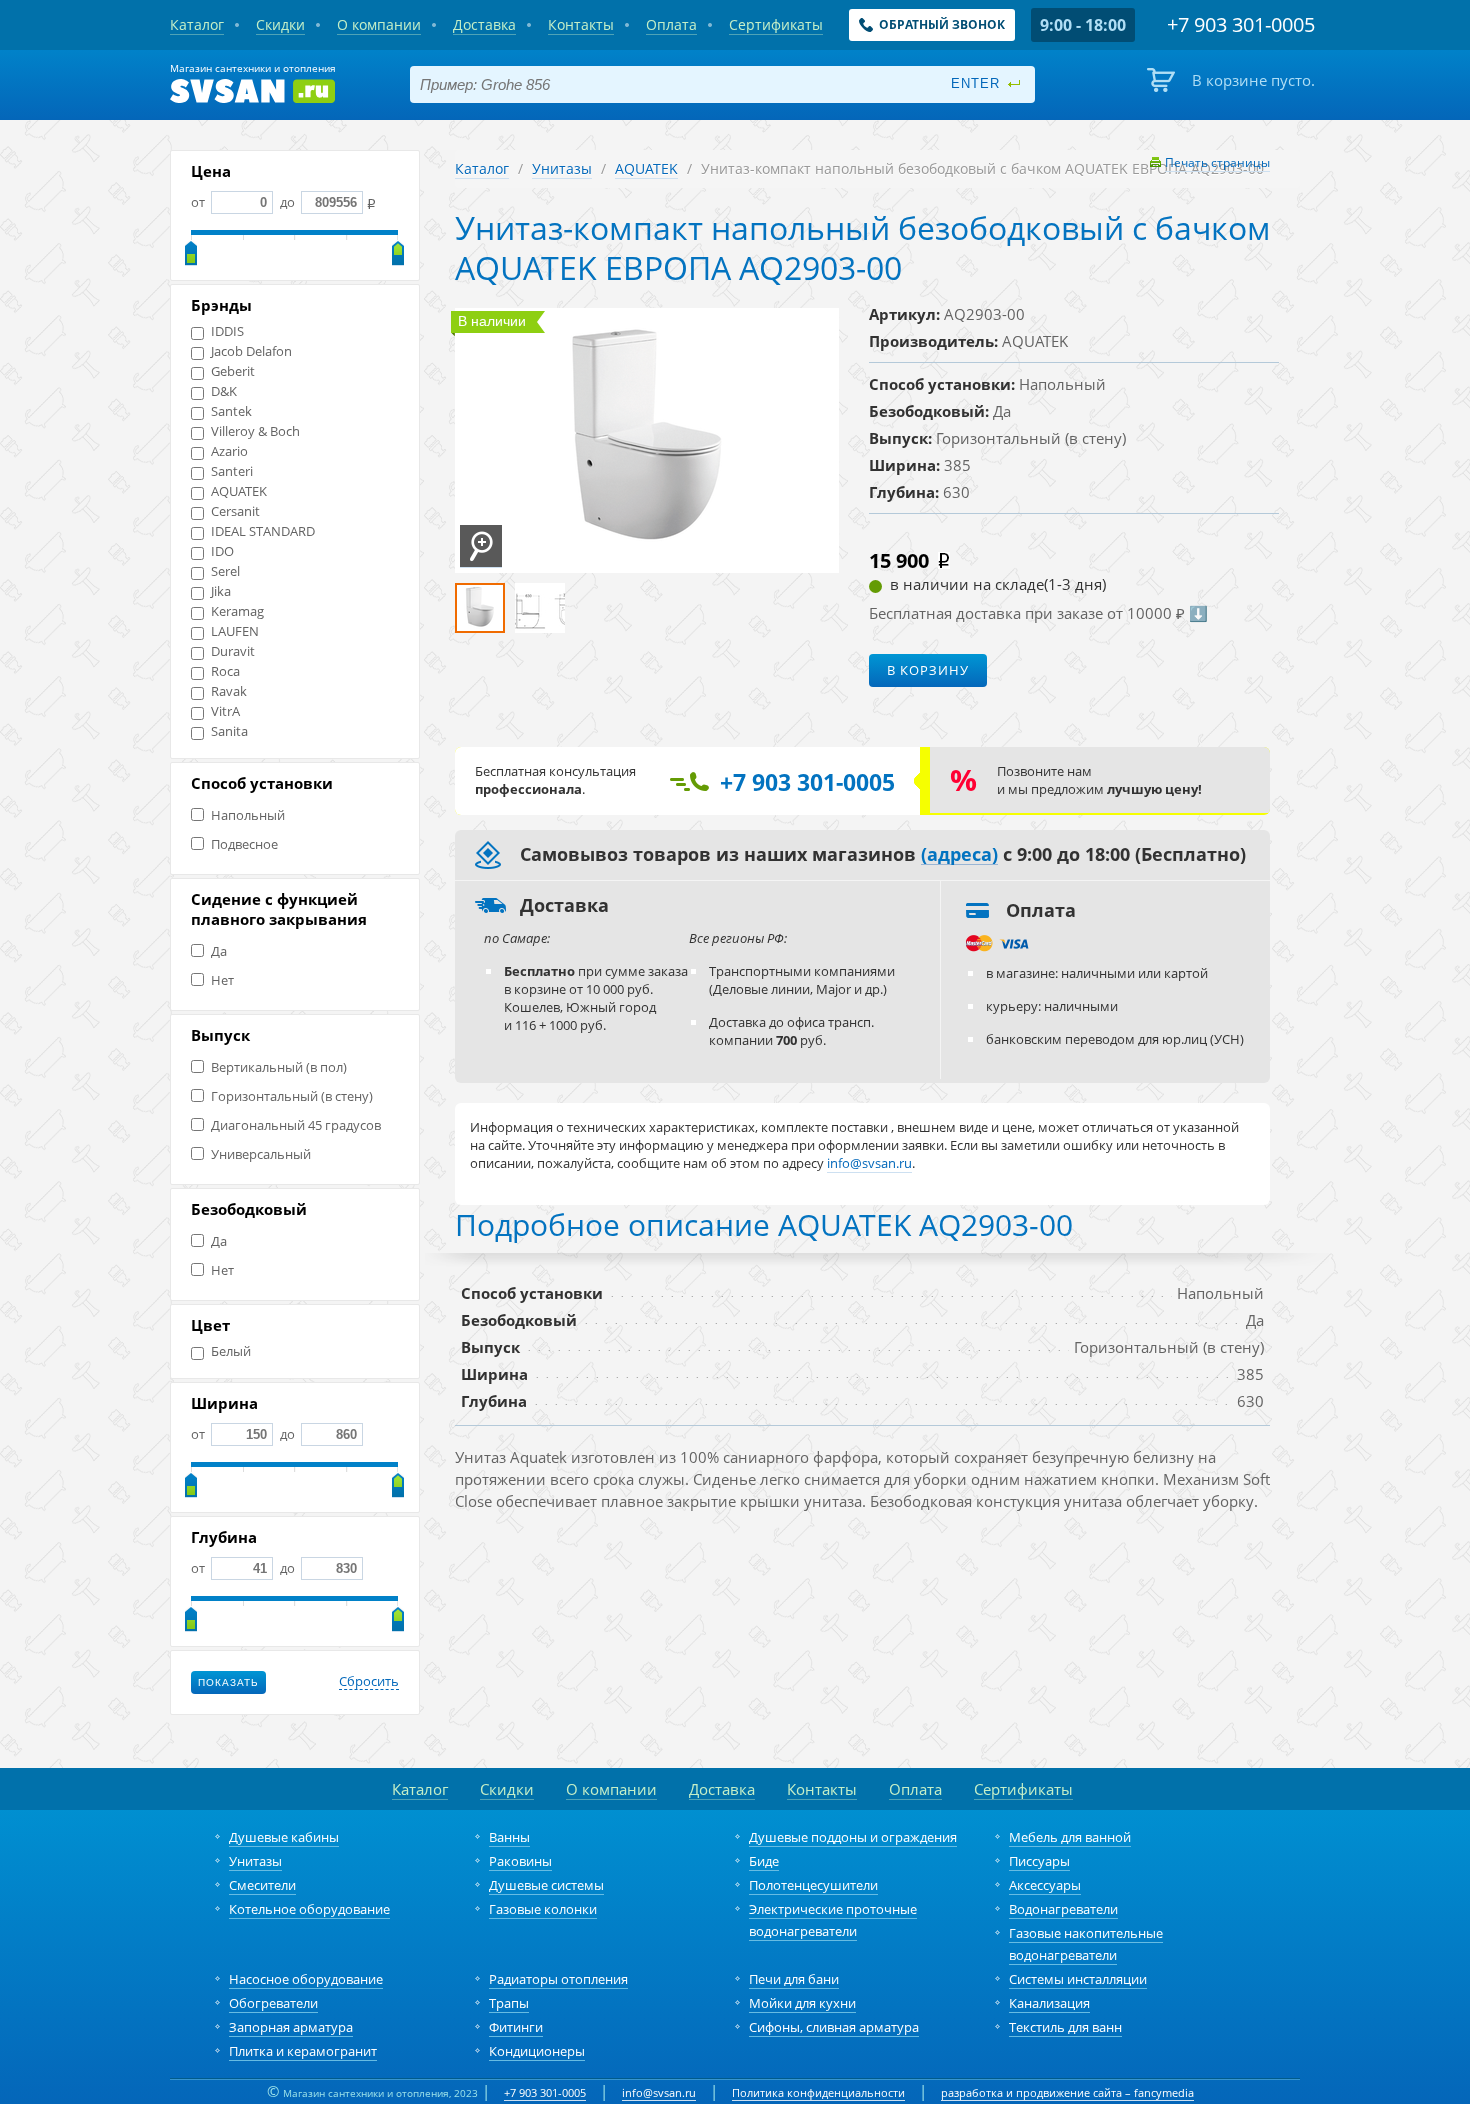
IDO (222, 551)
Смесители (262, 1885)
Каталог (482, 168)
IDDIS (227, 331)
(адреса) (959, 855)
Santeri (232, 471)
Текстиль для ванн (1065, 2027)
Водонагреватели (1063, 1909)
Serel (225, 571)
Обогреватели (273, 2003)
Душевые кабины (284, 1837)
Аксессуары (1045, 1885)
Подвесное (244, 844)
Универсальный (261, 1154)
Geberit (233, 371)
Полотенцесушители (813, 1885)
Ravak (229, 691)
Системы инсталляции (1078, 1979)
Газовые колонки (543, 1909)
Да (219, 951)
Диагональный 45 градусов (296, 1125)
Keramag (237, 611)
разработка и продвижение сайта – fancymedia (1067, 2092)
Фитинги (516, 2027)
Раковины (520, 1861)
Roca (225, 671)
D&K (224, 391)
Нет (222, 980)
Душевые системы (546, 1885)
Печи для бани (794, 1979)
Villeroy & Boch (255, 431)
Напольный (248, 815)
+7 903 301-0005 (545, 2092)
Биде (764, 1861)
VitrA (225, 711)
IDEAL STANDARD (263, 531)
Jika (221, 591)
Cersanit (235, 511)
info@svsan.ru (659, 2092)
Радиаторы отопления (558, 1979)
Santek (231, 411)
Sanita (229, 731)
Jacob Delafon (251, 351)
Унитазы (562, 168)
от (199, 202)
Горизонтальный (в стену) (292, 1096)
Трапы (509, 2003)
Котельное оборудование (309, 1909)
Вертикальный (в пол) (279, 1067)
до (287, 202)
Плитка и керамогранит (303, 2051)
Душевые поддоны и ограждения (853, 1837)
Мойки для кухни (802, 2003)
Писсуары (1039, 1861)
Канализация (1049, 2003)
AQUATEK (239, 491)
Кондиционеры (537, 2051)
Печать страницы (1217, 162)
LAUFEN (235, 631)
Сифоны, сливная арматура (834, 2027)
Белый (231, 1351)
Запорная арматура (291, 2027)
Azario (229, 451)
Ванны (509, 1837)
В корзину (928, 670)
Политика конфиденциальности (818, 2092)
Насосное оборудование (306, 1979)
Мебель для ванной (1070, 1837)
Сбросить (369, 1682)
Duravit (233, 651)
